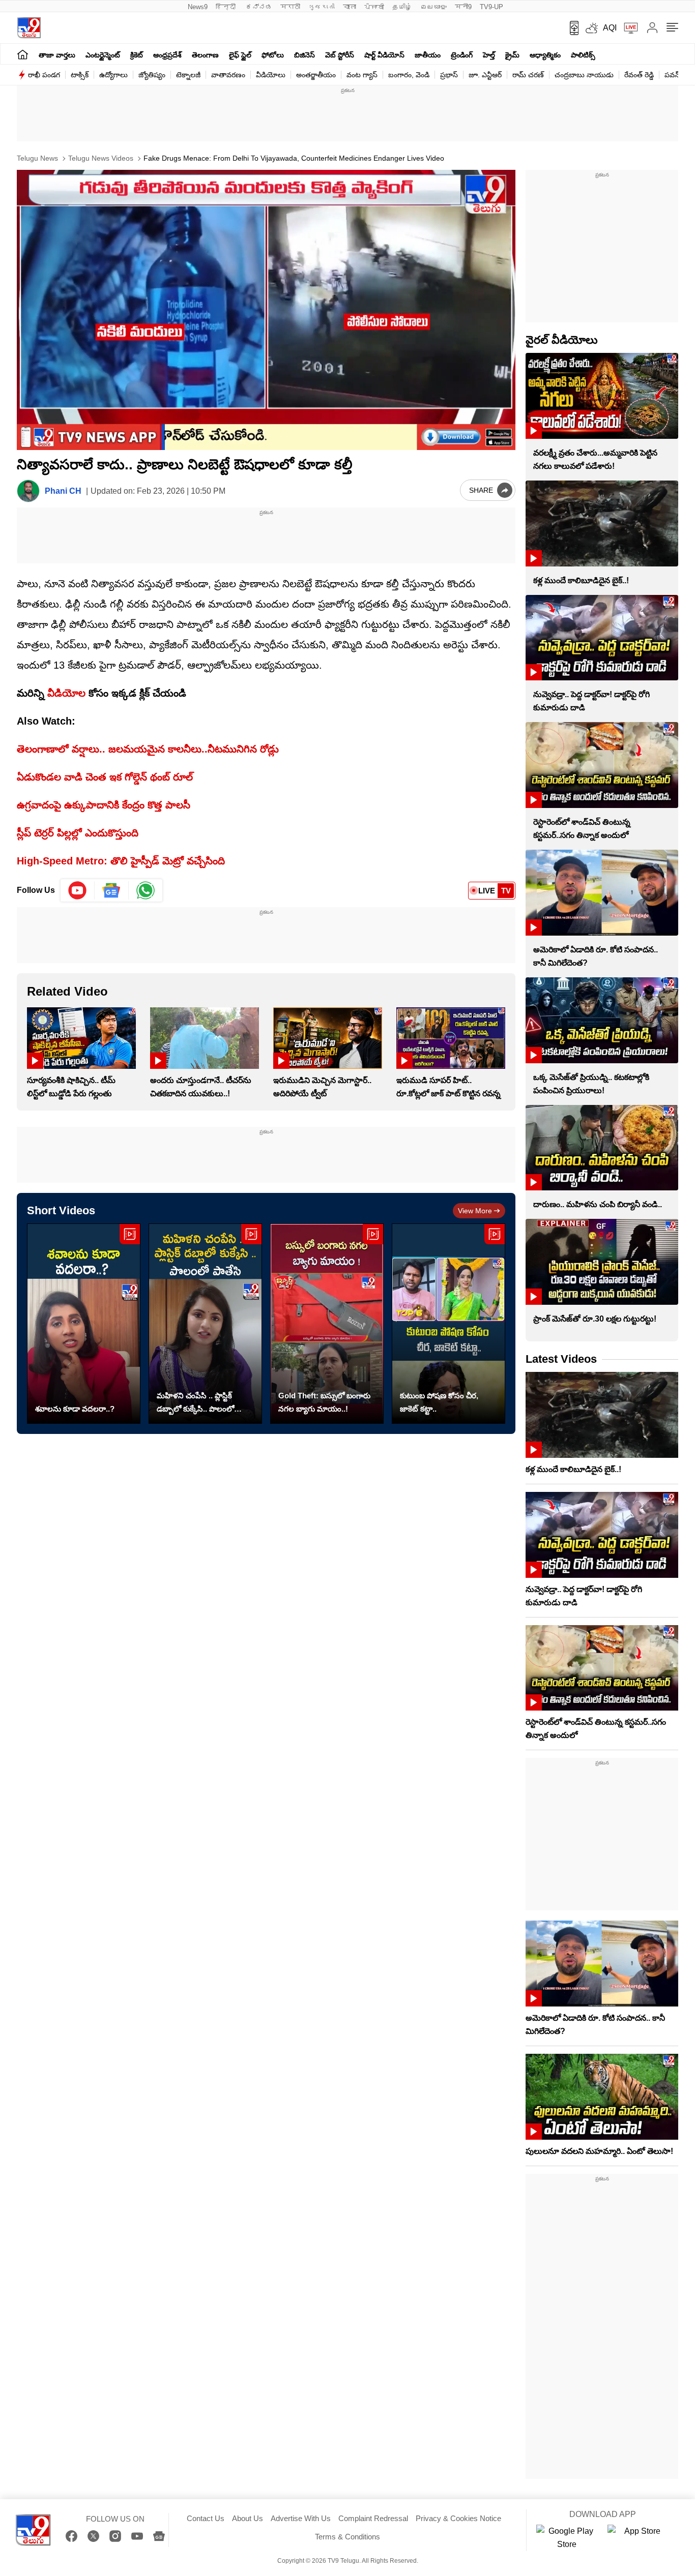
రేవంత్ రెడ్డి (639, 75)
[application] (266, 310)
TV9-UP (491, 7)
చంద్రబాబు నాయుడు (584, 75)
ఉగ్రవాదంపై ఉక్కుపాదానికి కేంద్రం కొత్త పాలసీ (104, 805)
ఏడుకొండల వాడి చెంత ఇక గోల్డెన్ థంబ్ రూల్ (105, 777)
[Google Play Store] (567, 2538)
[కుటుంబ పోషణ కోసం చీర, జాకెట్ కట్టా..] (448, 1324)
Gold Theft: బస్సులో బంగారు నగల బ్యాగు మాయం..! (324, 1402)
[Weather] (591, 28)
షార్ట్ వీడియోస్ (384, 55)
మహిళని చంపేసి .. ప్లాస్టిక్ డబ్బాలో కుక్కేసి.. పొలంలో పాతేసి (195, 1403)
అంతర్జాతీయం (316, 75)
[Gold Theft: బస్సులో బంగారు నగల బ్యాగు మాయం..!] (327, 1324)
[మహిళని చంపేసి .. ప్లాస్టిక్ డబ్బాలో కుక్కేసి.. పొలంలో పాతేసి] (205, 1324)
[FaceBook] (71, 2536)
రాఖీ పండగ (44, 75)
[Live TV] (627, 28)
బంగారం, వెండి (409, 75)
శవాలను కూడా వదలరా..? (75, 1409)
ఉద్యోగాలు (113, 75)
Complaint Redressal (373, 2518)
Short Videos (61, 1210)
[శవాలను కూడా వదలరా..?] (84, 1324)
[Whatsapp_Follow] (146, 890)
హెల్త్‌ (489, 55)
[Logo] (29, 28)
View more (475, 1211)
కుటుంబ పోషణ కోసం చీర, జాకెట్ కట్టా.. (439, 1402)
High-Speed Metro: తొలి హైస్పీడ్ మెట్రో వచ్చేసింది (121, 861)
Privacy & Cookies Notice (458, 2518)
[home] (23, 54)
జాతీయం (428, 55)
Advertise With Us (301, 2518)
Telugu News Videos (100, 158)
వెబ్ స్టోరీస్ (340, 55)
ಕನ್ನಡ (259, 7)
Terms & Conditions (347, 2537)
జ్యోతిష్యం (152, 75)
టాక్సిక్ (80, 75)
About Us (248, 2518)
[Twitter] (93, 2536)
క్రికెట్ (137, 55)
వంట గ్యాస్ (362, 75)
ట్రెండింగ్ (462, 55)
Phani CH (63, 491)
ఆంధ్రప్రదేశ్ (167, 55)
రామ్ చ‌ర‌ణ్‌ (528, 75)
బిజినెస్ (305, 55)
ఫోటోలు (273, 55)
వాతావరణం (228, 75)
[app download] (571, 28)
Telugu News (37, 158)
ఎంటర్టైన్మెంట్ (103, 55)
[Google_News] (112, 890)
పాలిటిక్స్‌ (583, 55)
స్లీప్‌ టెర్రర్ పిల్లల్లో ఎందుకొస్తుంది (78, 833)
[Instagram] (115, 2536)
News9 (198, 7)
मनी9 (463, 7)
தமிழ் (402, 7)
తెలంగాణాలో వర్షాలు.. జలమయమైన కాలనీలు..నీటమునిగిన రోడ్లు (148, 749)
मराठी (290, 7)
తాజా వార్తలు (57, 55)
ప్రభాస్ (449, 75)
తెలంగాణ (205, 55)
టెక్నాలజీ (188, 75)
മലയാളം (433, 7)
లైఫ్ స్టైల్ (240, 55)
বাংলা (350, 7)
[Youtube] (78, 890)
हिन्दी (227, 7)
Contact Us (206, 2518)
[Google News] (159, 2536)
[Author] (28, 491)
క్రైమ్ (512, 55)
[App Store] (638, 2538)
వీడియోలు (271, 75)
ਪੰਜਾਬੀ (374, 7)
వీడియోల (66, 693)
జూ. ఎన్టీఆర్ (485, 75)
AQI (610, 28)
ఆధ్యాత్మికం (545, 55)
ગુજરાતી (322, 7)
